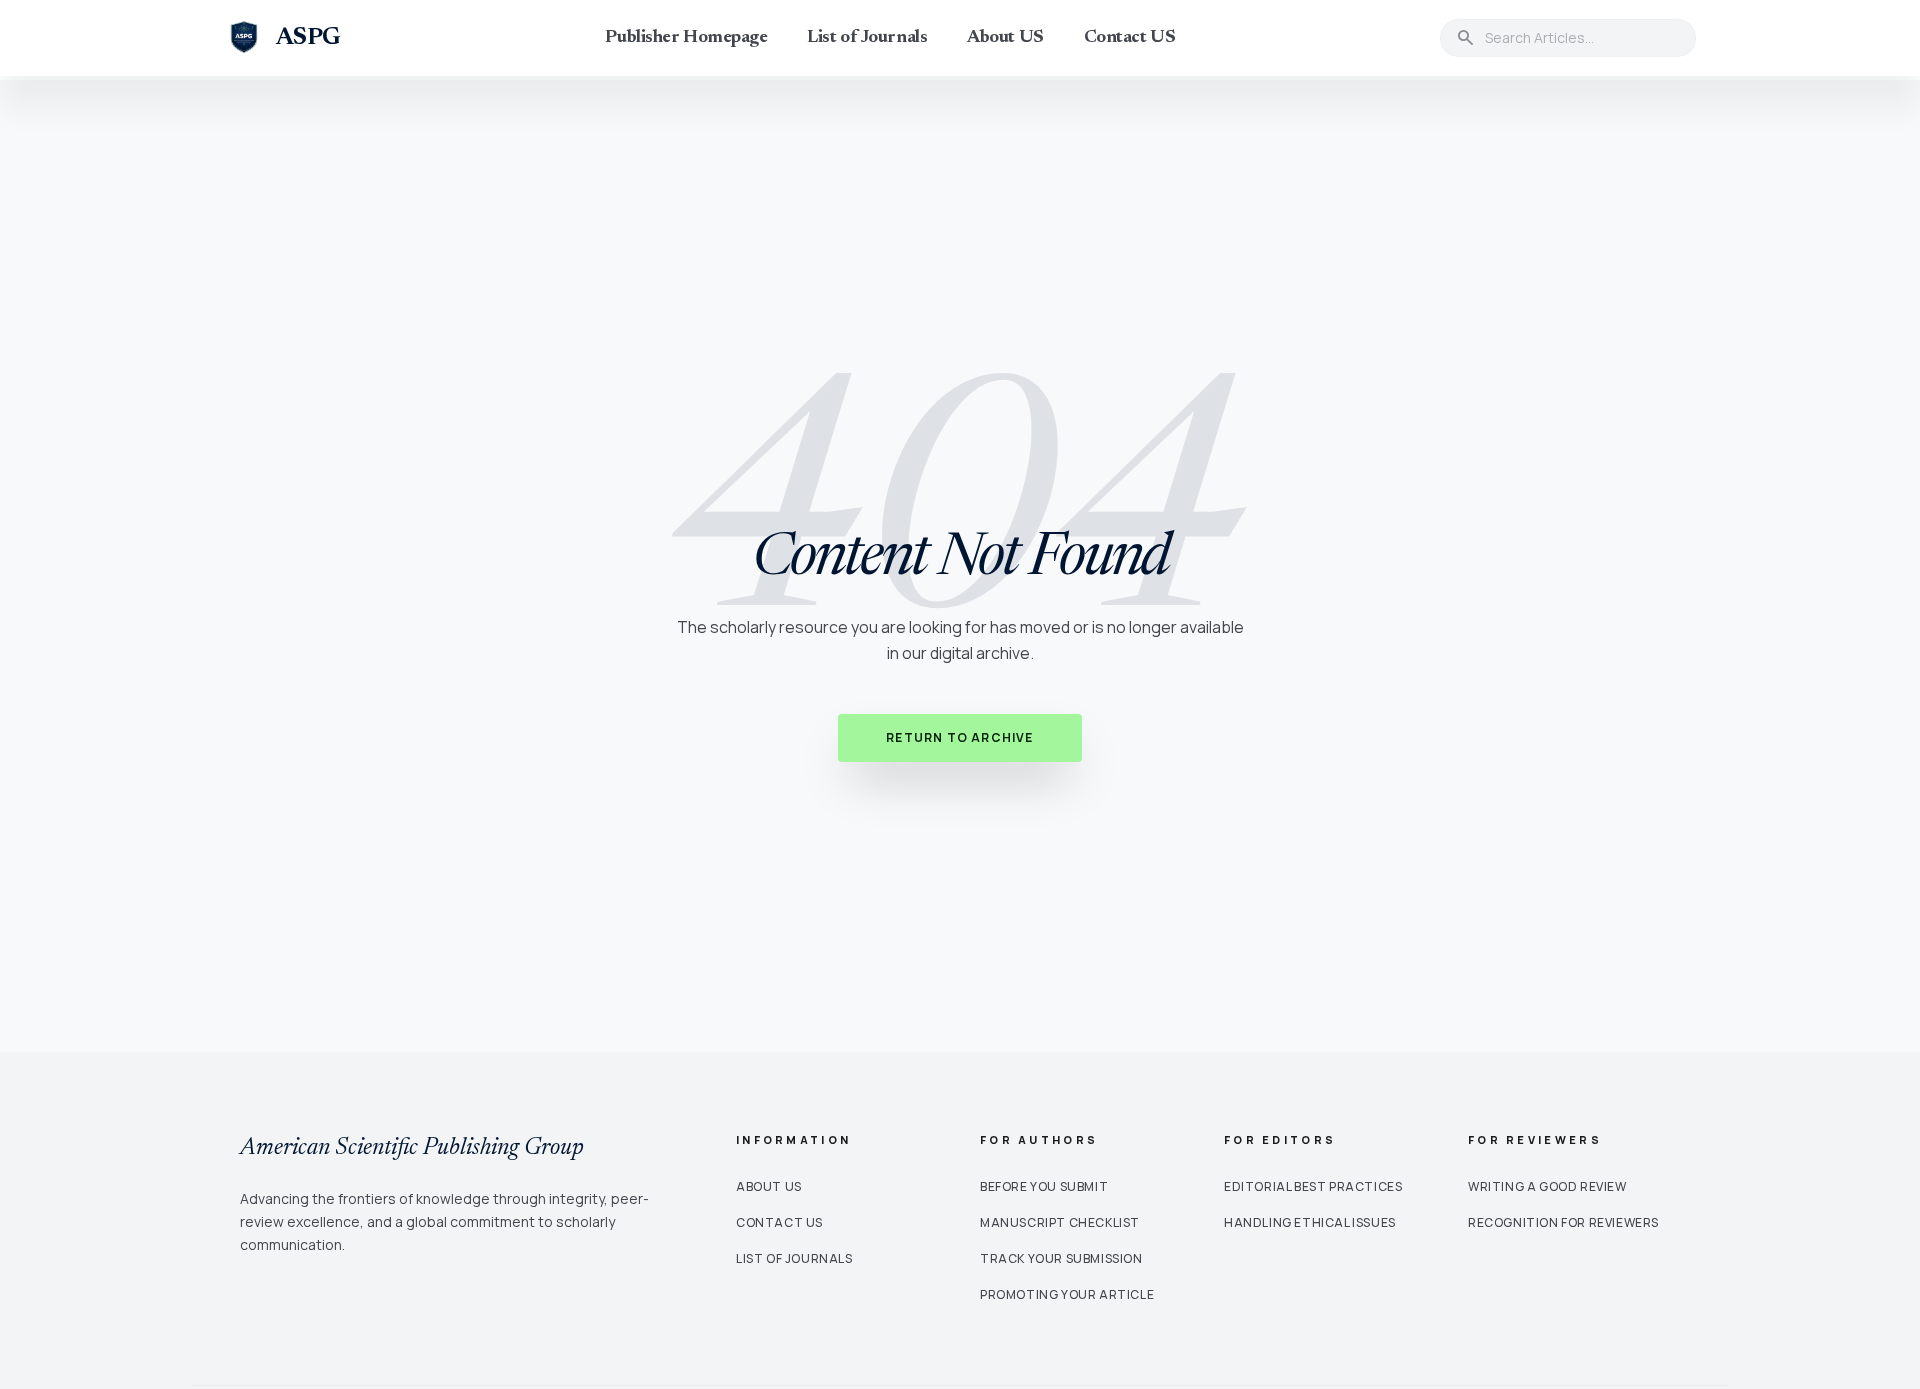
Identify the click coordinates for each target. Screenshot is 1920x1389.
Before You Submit (1044, 1186)
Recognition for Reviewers (1563, 1222)
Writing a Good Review (1547, 1186)
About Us (769, 1186)
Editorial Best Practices (1313, 1186)
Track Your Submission (1061, 1258)
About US (1005, 38)
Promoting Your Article (1067, 1294)
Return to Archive (959, 737)
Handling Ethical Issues (1310, 1222)
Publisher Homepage (686, 38)
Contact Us (779, 1222)
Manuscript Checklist (1060, 1222)
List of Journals (867, 38)
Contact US (1130, 38)
